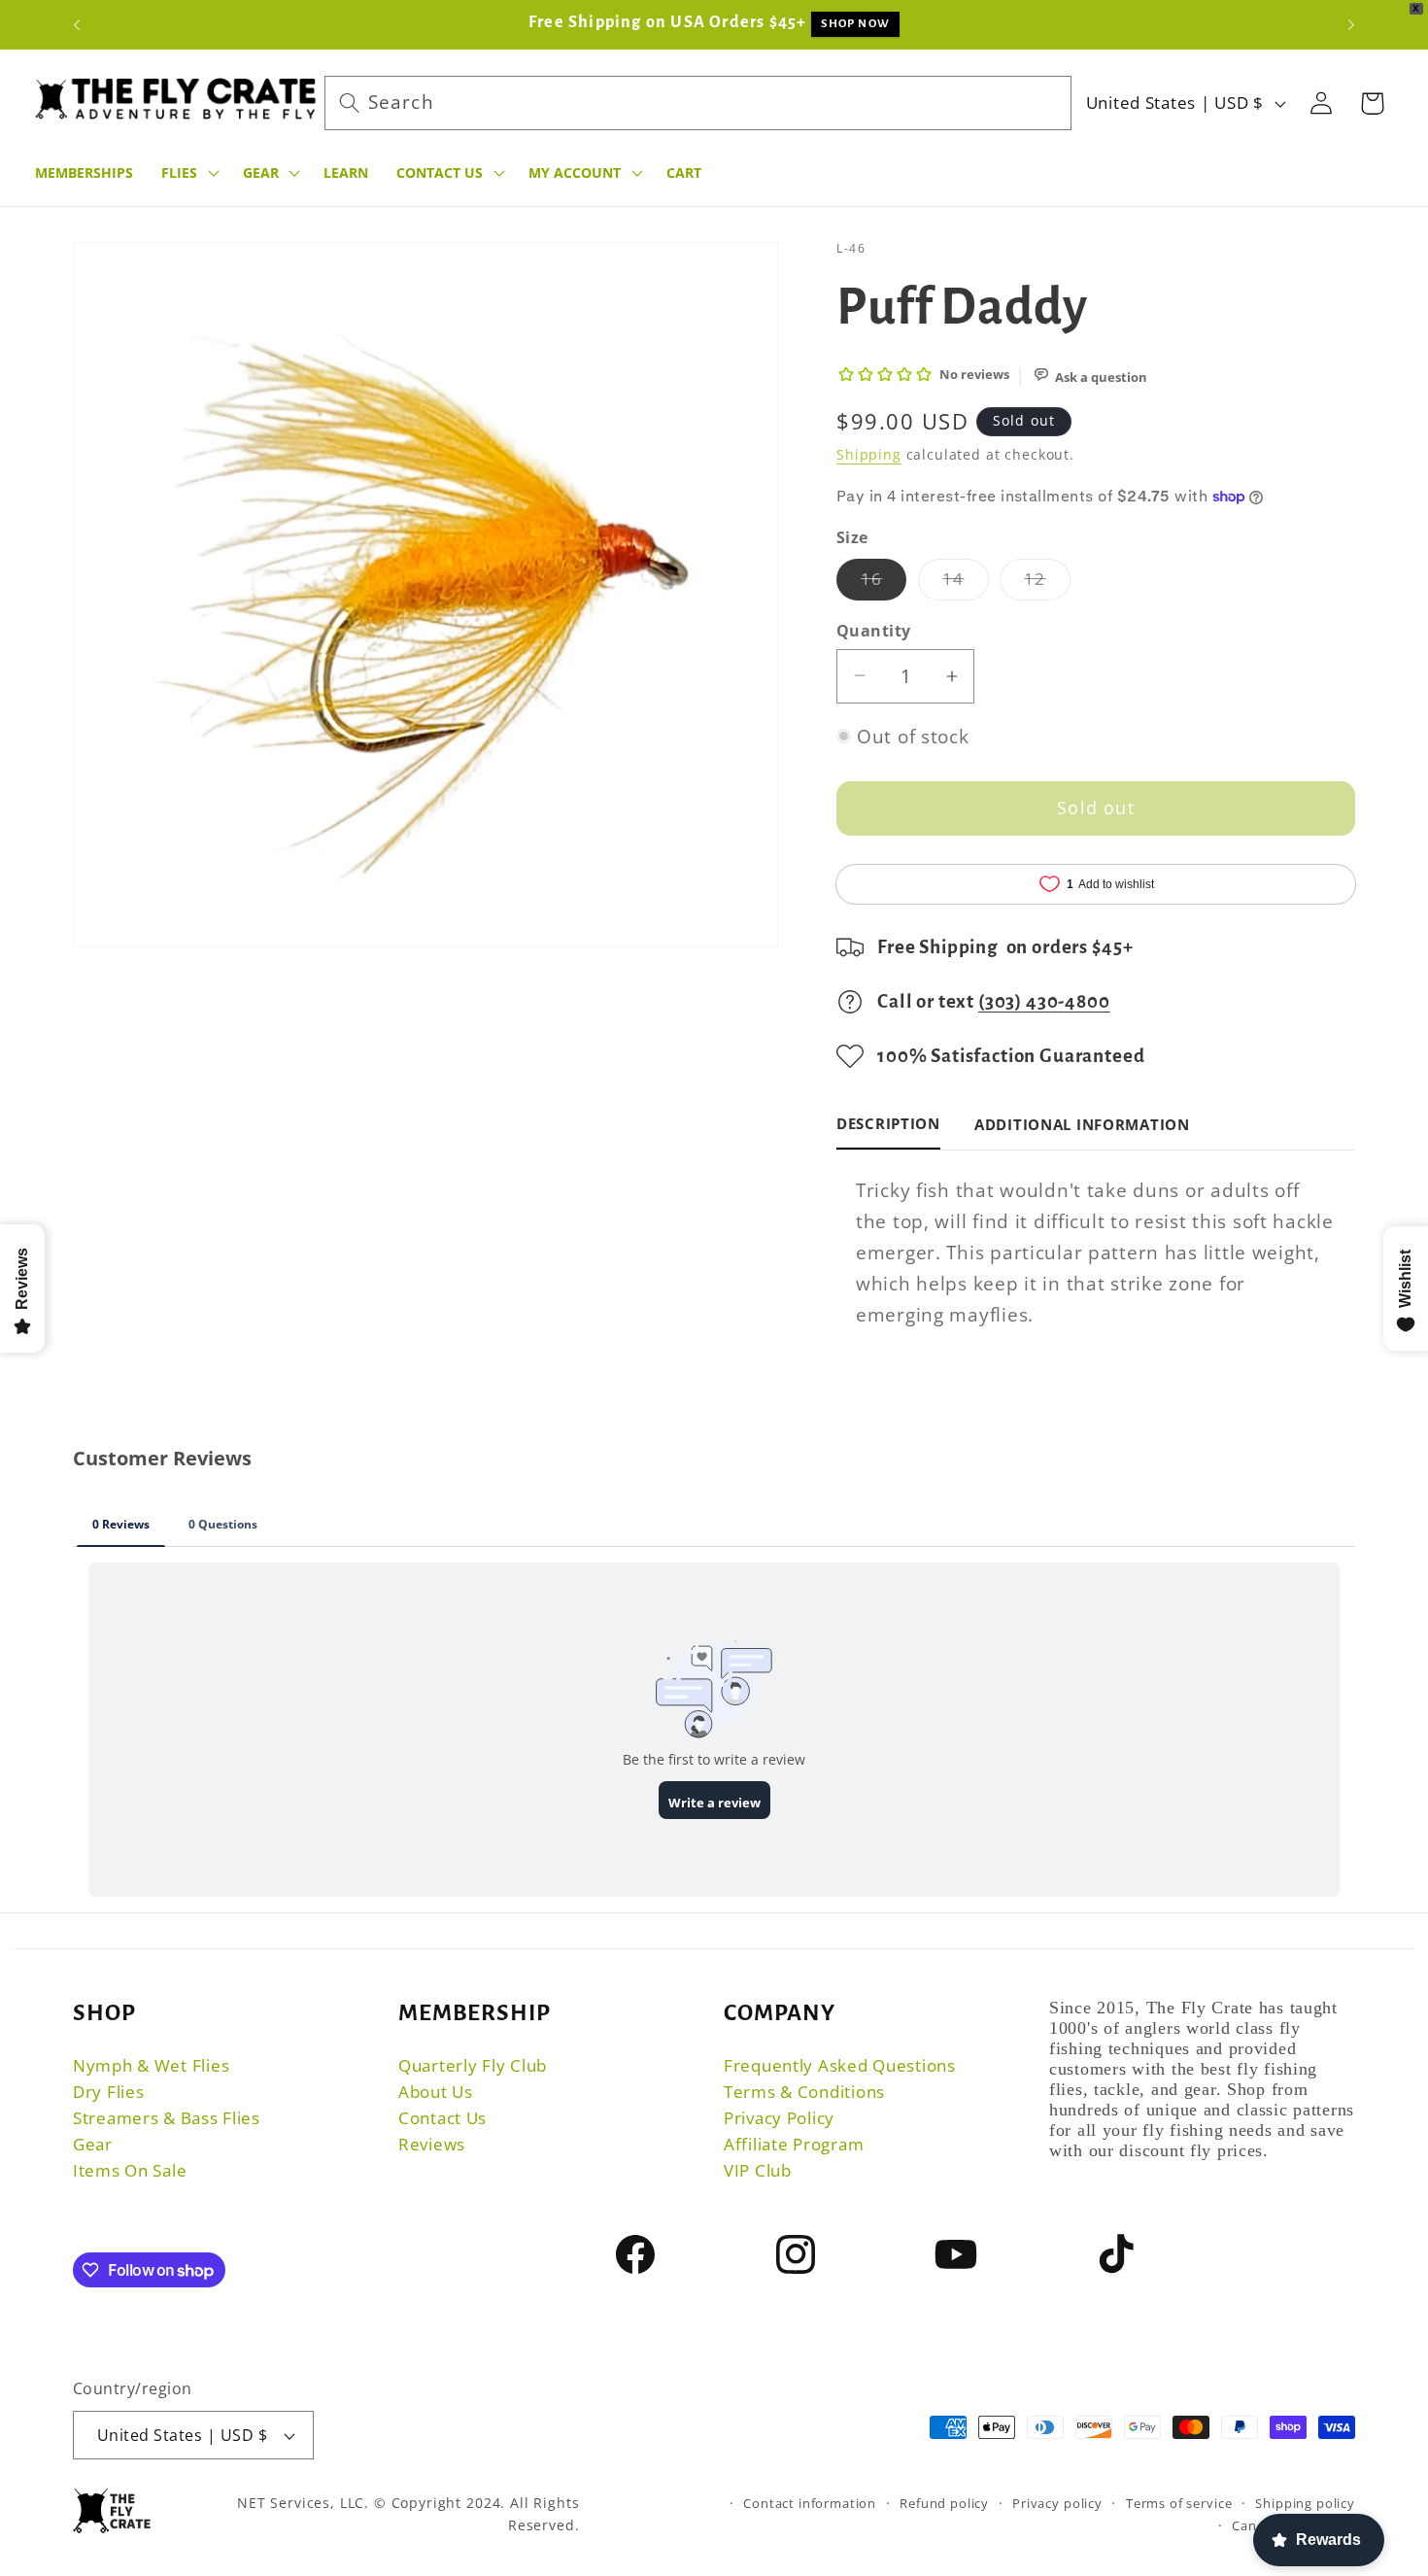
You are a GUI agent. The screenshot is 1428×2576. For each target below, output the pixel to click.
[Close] (757, 1270)
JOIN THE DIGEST (714, 1398)
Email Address (694, 1370)
